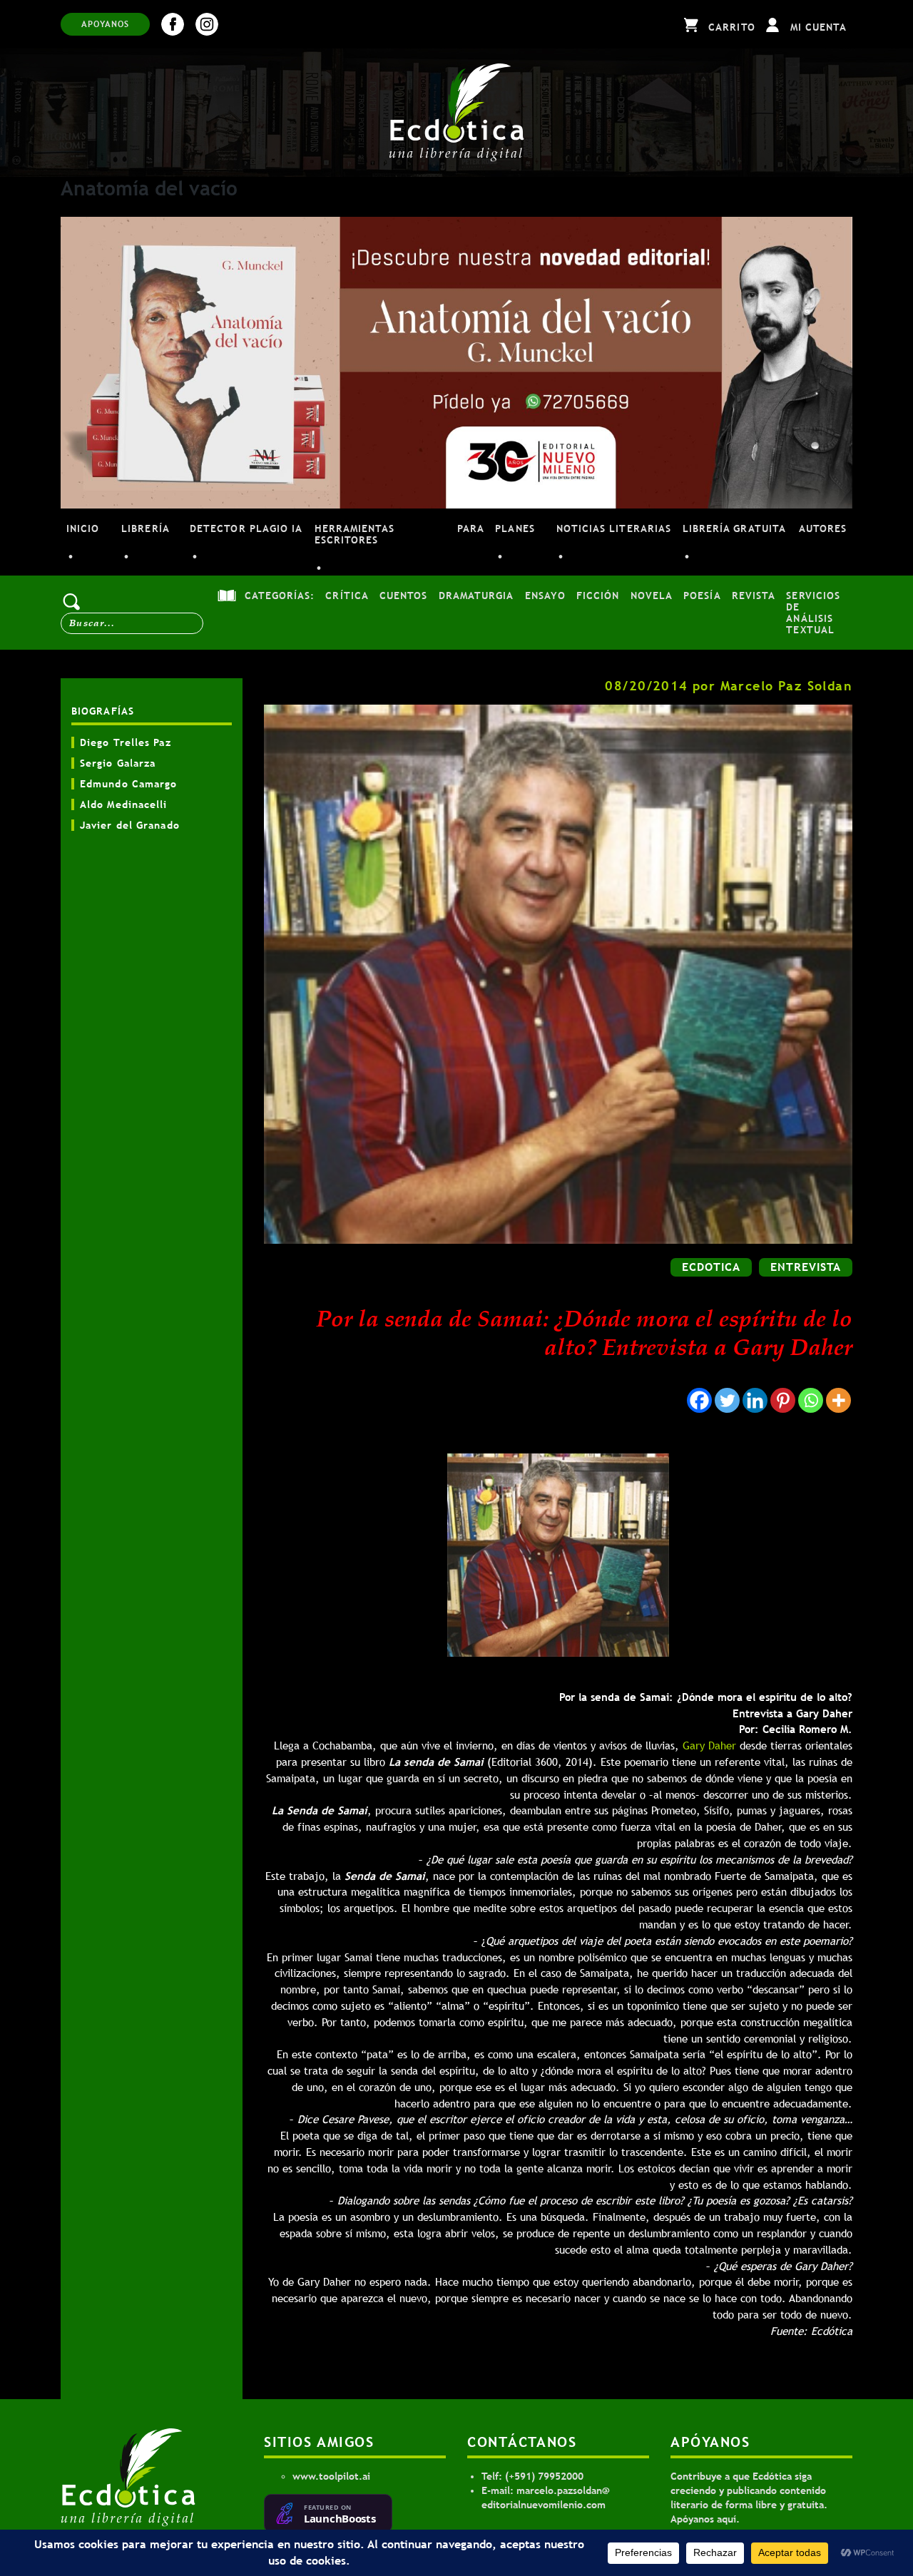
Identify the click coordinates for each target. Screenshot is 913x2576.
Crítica (347, 596)
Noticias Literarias (614, 528)
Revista (754, 596)
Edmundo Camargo (129, 784)
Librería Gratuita (734, 528)
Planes (515, 528)
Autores (823, 528)
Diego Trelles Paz (126, 742)
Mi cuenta (819, 27)
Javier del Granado (130, 825)
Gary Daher (709, 1746)
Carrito (731, 27)
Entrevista (806, 1267)
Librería (145, 528)
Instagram (207, 24)
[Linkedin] (755, 1400)
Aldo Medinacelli (124, 804)
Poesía (702, 596)
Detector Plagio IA (246, 528)
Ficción (598, 596)
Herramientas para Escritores (400, 534)
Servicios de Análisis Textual (813, 613)
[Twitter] (727, 1400)
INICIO (83, 528)
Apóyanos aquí (703, 2519)
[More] (838, 1400)
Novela (652, 596)
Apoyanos (105, 24)
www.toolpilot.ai (331, 2476)
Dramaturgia (476, 596)
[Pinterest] (783, 1400)
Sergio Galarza (118, 763)
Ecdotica (711, 1267)
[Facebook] (699, 1400)
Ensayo (545, 596)
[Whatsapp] (811, 1400)
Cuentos (403, 596)
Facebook (173, 24)
